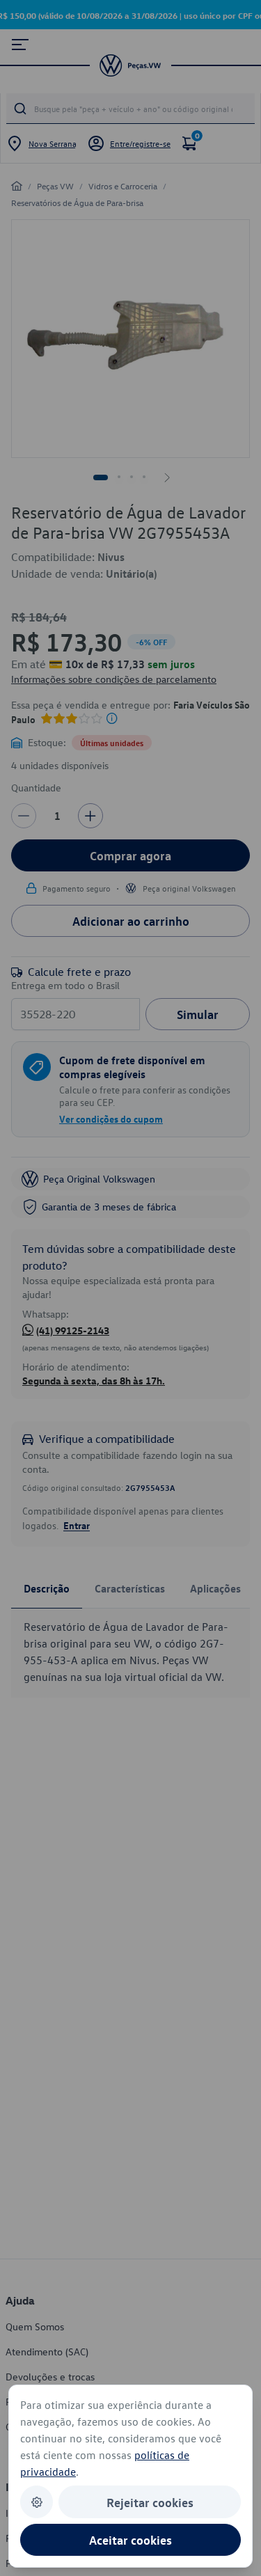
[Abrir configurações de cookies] (37, 2502)
